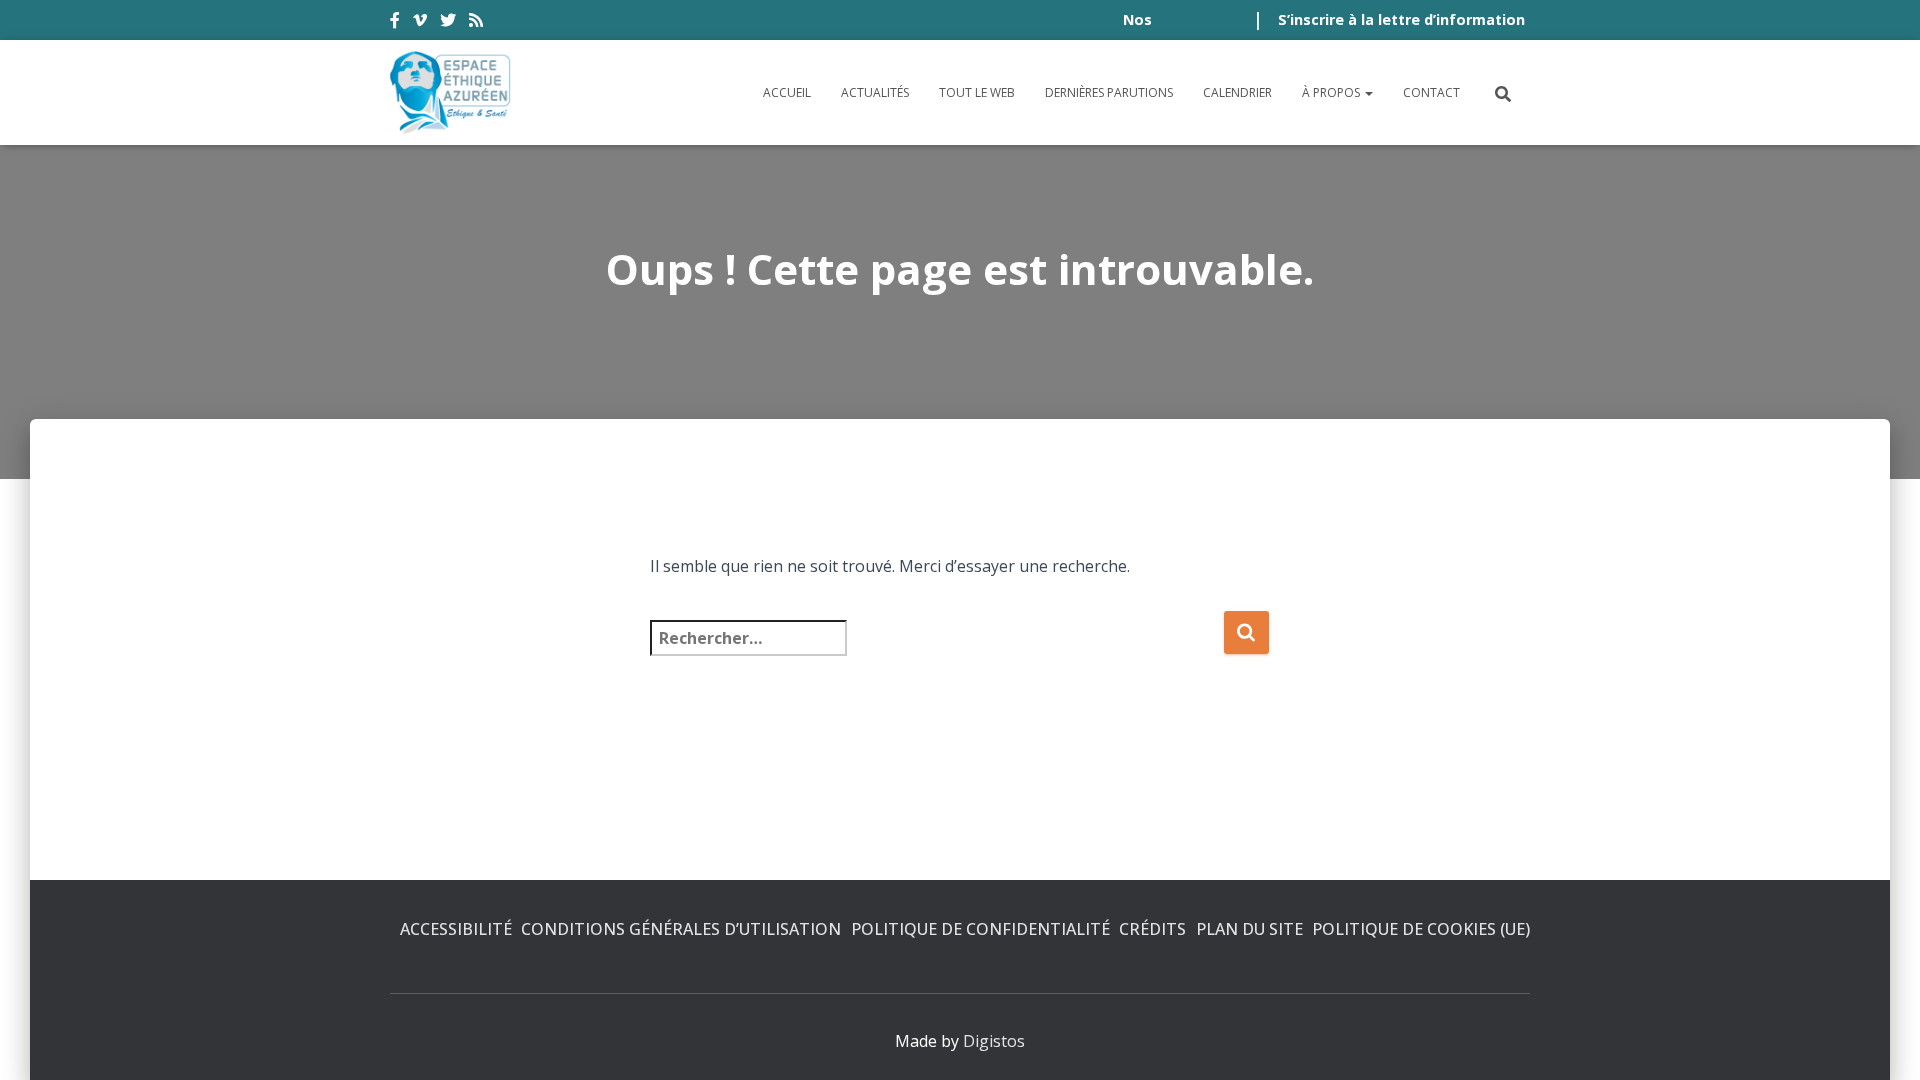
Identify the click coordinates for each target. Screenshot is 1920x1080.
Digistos (994, 1041)
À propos (1332, 92)
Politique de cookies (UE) (1421, 929)
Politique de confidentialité (980, 929)
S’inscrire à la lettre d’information (1401, 19)
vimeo (420, 23)
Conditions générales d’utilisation (681, 929)
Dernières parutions (1109, 92)
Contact (1431, 92)
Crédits (1152, 929)
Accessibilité (456, 929)
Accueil (787, 92)
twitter (448, 23)
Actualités (875, 92)
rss (476, 23)
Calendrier (1237, 92)
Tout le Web (977, 92)
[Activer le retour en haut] (1880, 1040)
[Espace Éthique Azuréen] (451, 92)
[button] (1368, 92)
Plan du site (1249, 929)
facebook (395, 23)
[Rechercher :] (936, 651)
